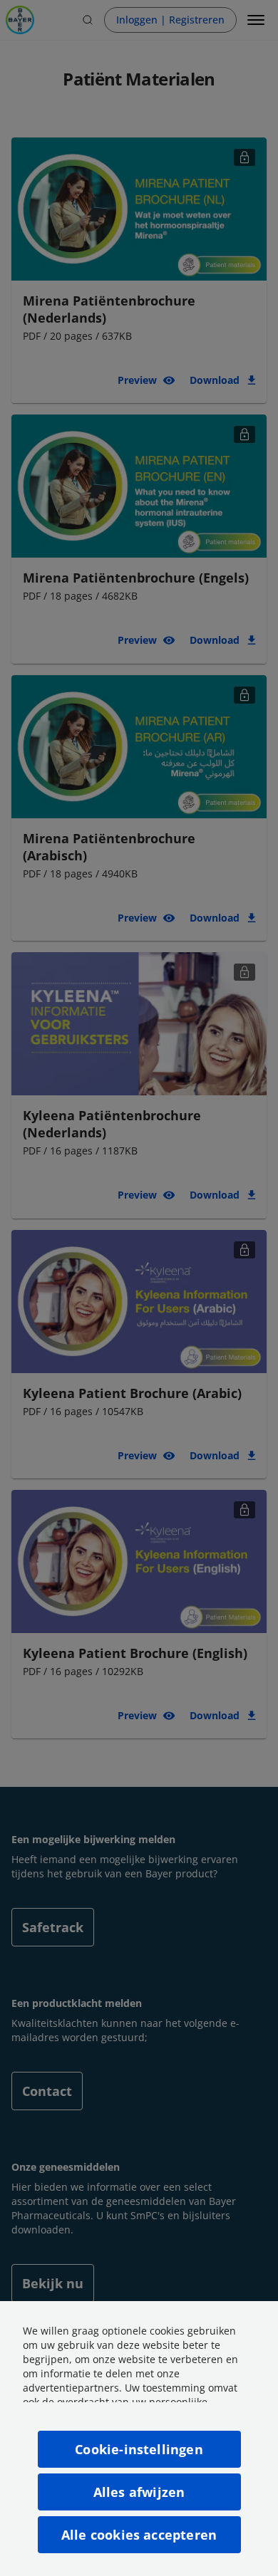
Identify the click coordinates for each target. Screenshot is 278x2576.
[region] (139, 2439)
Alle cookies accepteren (139, 2535)
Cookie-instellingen (139, 2449)
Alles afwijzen (139, 2492)
